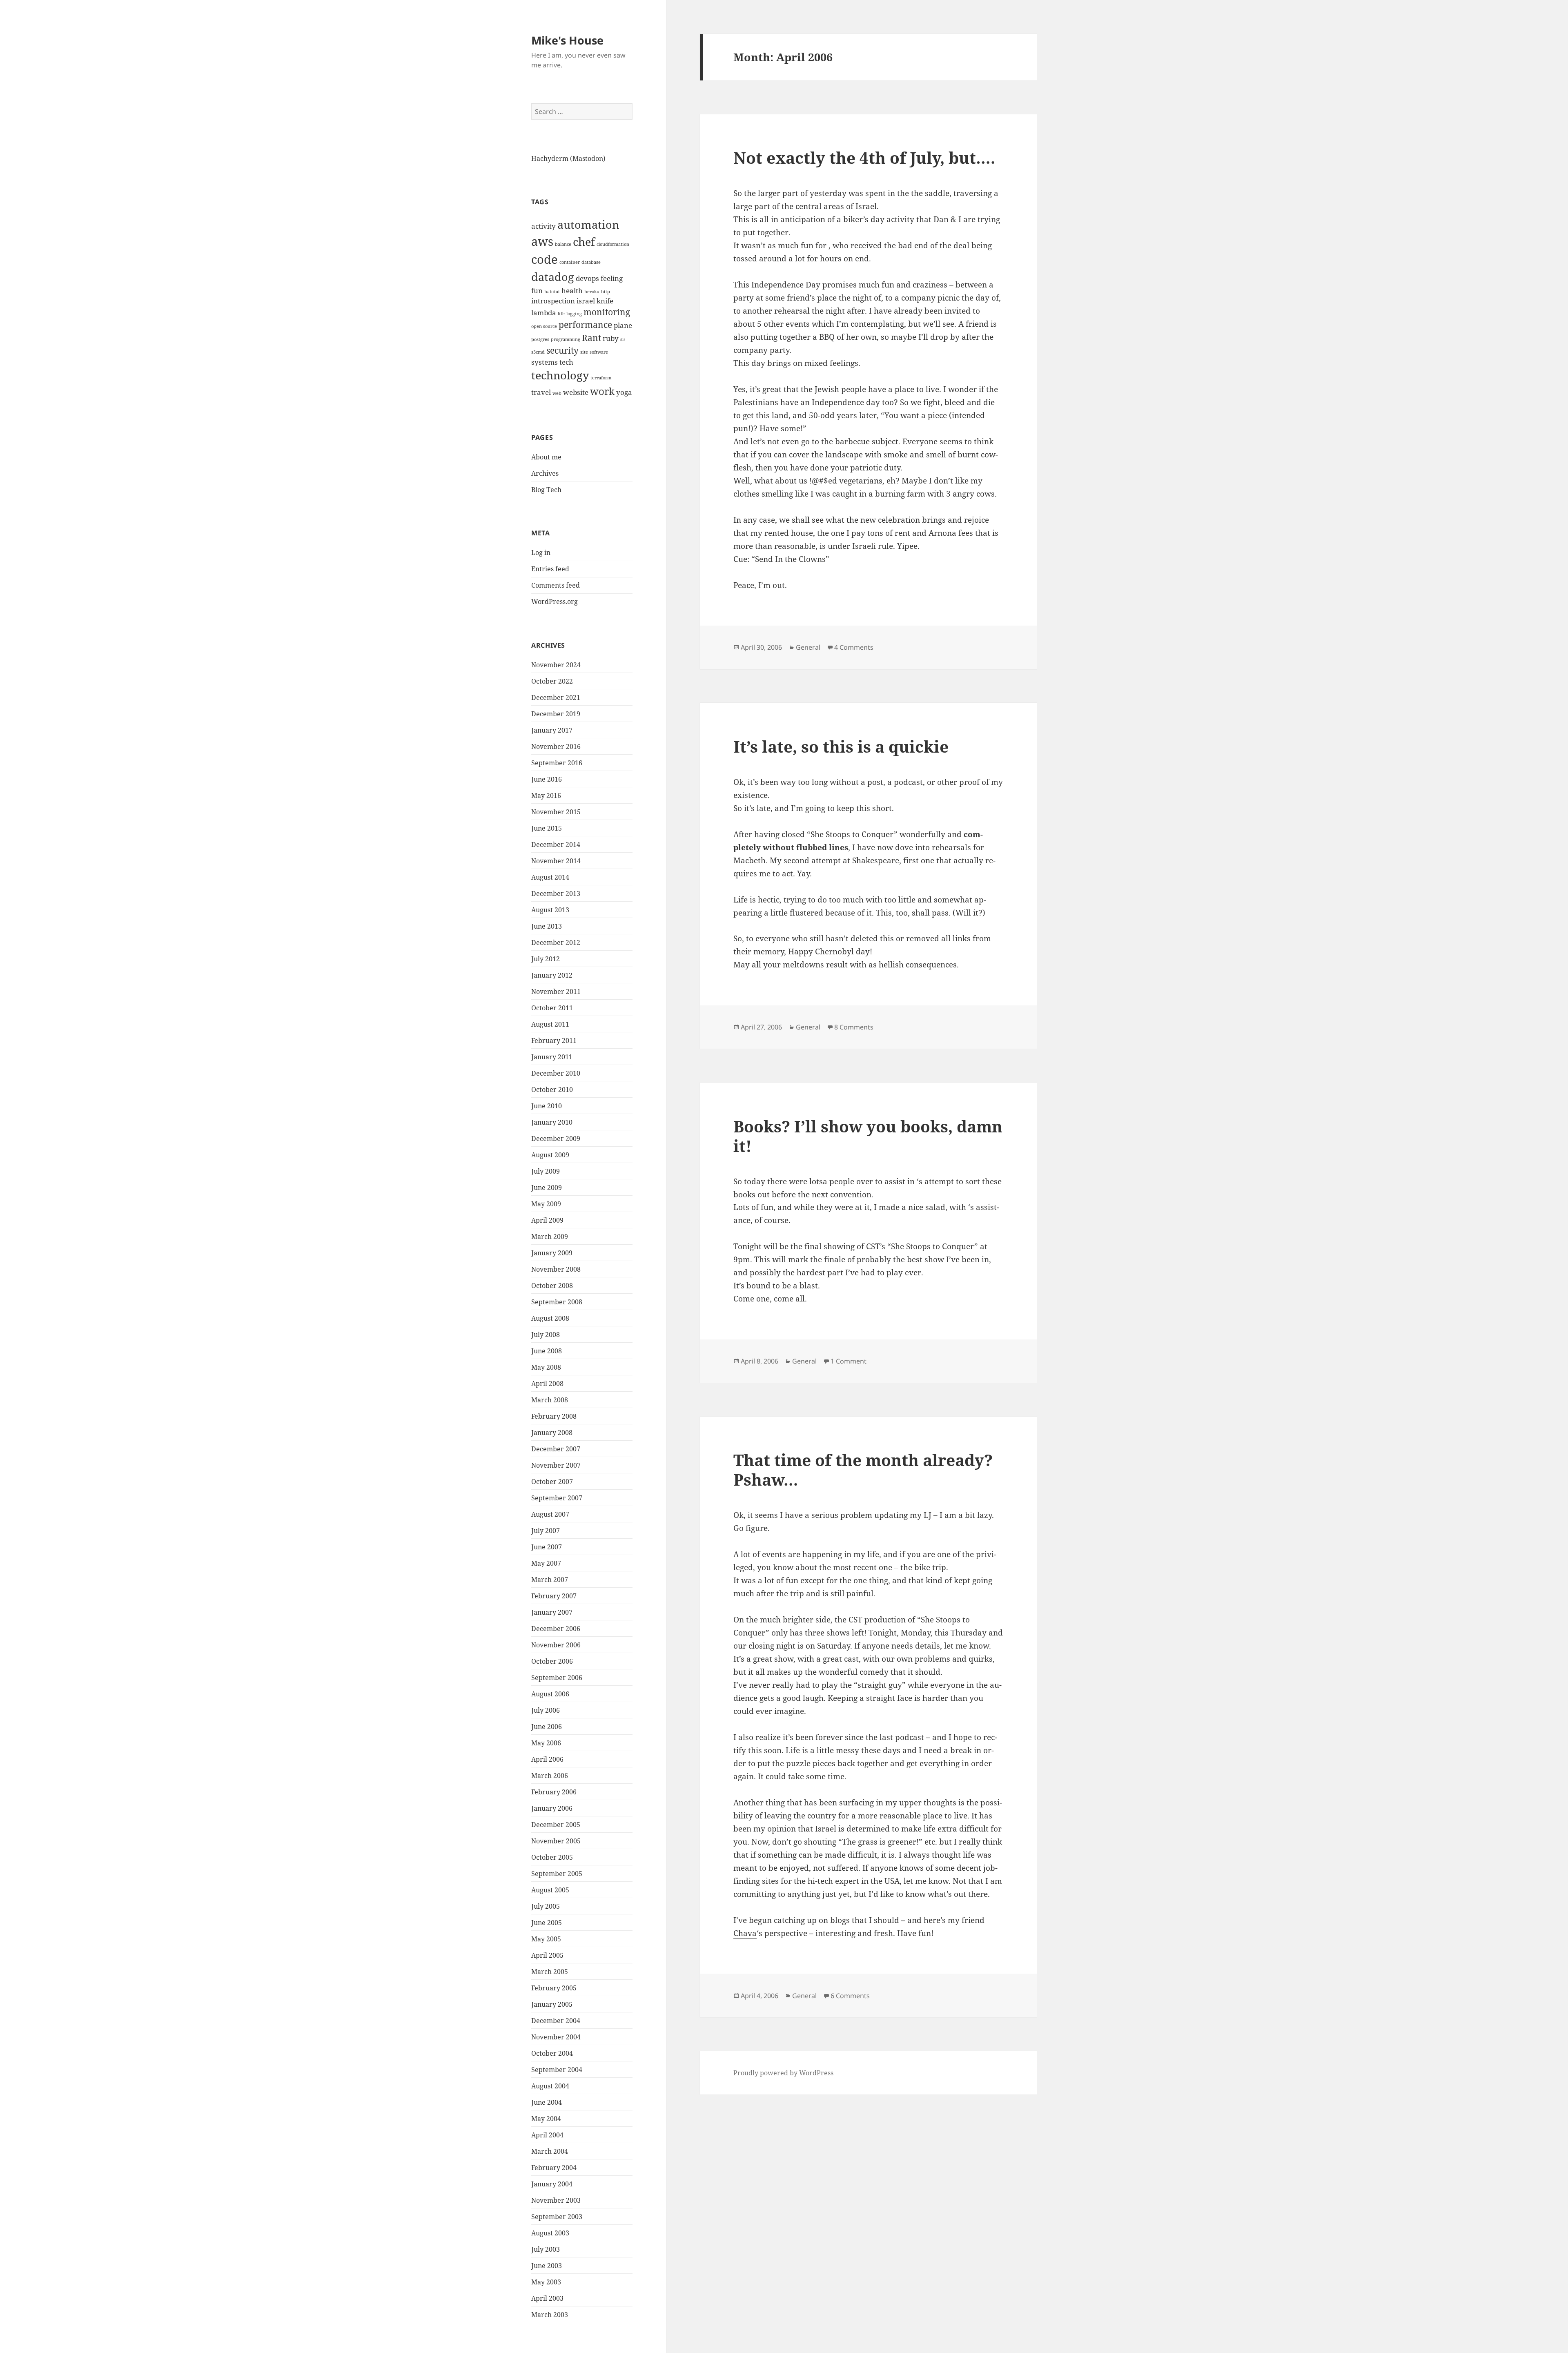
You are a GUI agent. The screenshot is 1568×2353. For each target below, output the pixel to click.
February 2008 (554, 1416)
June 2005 (547, 1923)
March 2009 (550, 1237)
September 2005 (557, 1874)
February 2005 (554, 1988)
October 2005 (552, 1857)
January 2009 (552, 1253)
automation (588, 224)
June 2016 (547, 779)
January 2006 (552, 1808)
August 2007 (550, 1514)
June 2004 (547, 2102)
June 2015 (547, 828)
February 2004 (554, 2168)
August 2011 (550, 1024)
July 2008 (546, 1335)
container (570, 262)
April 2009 (547, 1220)
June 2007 (547, 1547)
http (606, 292)
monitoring (607, 312)
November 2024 (556, 665)
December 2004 (556, 2021)
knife (605, 301)
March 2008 (550, 1400)
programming (566, 339)
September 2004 (557, 2070)
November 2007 (556, 1465)
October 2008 (552, 1286)
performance (585, 325)
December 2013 (556, 894)
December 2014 (556, 844)
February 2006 (554, 1792)
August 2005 (550, 1890)
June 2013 (547, 926)
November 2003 (556, 2200)
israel (586, 301)
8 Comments (854, 1027)
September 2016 (557, 763)
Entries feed (550, 569)
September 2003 (557, 2217)
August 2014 (550, 877)
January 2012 (552, 975)
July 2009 (546, 1171)
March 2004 (550, 2151)
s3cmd (538, 352)
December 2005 (556, 1825)
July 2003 (546, 2249)
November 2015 (556, 812)
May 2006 (546, 1743)
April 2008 (547, 1384)
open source (544, 326)
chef (584, 242)
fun (537, 291)
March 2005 (550, 1972)
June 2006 (547, 1727)
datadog (553, 277)
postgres (540, 339)
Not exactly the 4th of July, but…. (864, 157)
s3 (623, 339)
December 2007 (556, 1449)
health (572, 291)
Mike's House (567, 40)
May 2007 (546, 1563)
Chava (745, 1933)
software (599, 352)
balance (563, 244)
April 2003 (547, 2298)
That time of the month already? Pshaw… (863, 1470)
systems (545, 362)
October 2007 (552, 1482)
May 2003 (546, 2282)
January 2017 (552, 730)
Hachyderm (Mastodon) (568, 158)
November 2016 (556, 746)
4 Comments (854, 647)
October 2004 (552, 2053)
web (557, 393)
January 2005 (552, 2004)
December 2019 (556, 714)
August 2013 (550, 910)
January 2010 (552, 1122)
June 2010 (547, 1106)
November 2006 (556, 1645)
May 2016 (546, 795)
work (602, 391)
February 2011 (554, 1041)
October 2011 (552, 1008)
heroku (592, 292)
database (591, 262)
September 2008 (557, 1302)
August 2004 (550, 2086)
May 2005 (546, 1939)
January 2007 (552, 1612)
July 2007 (546, 1531)
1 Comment (849, 1361)
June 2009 (547, 1188)
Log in (541, 553)
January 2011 (552, 1057)
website (576, 392)
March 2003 (550, 2315)
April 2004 (547, 2135)
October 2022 (552, 681)
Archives (545, 473)
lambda (544, 313)
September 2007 (557, 1498)
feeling (612, 278)
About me (546, 457)
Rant (591, 338)
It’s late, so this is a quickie (841, 746)
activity (543, 226)
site (584, 352)
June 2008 (547, 1351)
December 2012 (556, 943)
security (562, 350)
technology (560, 375)
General (808, 647)
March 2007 (550, 1580)
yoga (624, 392)
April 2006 (547, 1759)
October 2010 (552, 1090)
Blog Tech (546, 490)
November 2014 (556, 861)
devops (587, 278)
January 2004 (552, 2184)
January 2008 (552, 1433)
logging (574, 314)
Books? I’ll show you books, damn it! (868, 1136)
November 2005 (556, 1841)
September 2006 (557, 1678)
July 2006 (546, 1710)
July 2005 (546, 1906)
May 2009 (546, 1204)
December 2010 (556, 1073)
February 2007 (554, 1596)
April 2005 (547, 1955)
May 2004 (546, 2119)
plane (623, 325)
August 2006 (550, 1694)
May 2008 (546, 1367)
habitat (552, 292)
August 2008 (550, 1318)
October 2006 (552, 1661)
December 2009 (556, 1139)
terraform (601, 378)
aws (542, 241)
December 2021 (556, 697)
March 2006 (550, 1776)
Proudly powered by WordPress (783, 2073)
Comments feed (556, 585)
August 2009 (550, 1155)
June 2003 (547, 2266)
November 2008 (556, 1269)
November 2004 (556, 2037)
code (545, 259)
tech (566, 362)
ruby (611, 338)
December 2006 (556, 1629)
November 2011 (556, 992)
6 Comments (850, 1996)
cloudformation (613, 244)
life (561, 314)
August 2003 (550, 2233)
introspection (553, 301)
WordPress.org (555, 602)
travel (541, 392)
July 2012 (546, 959)
